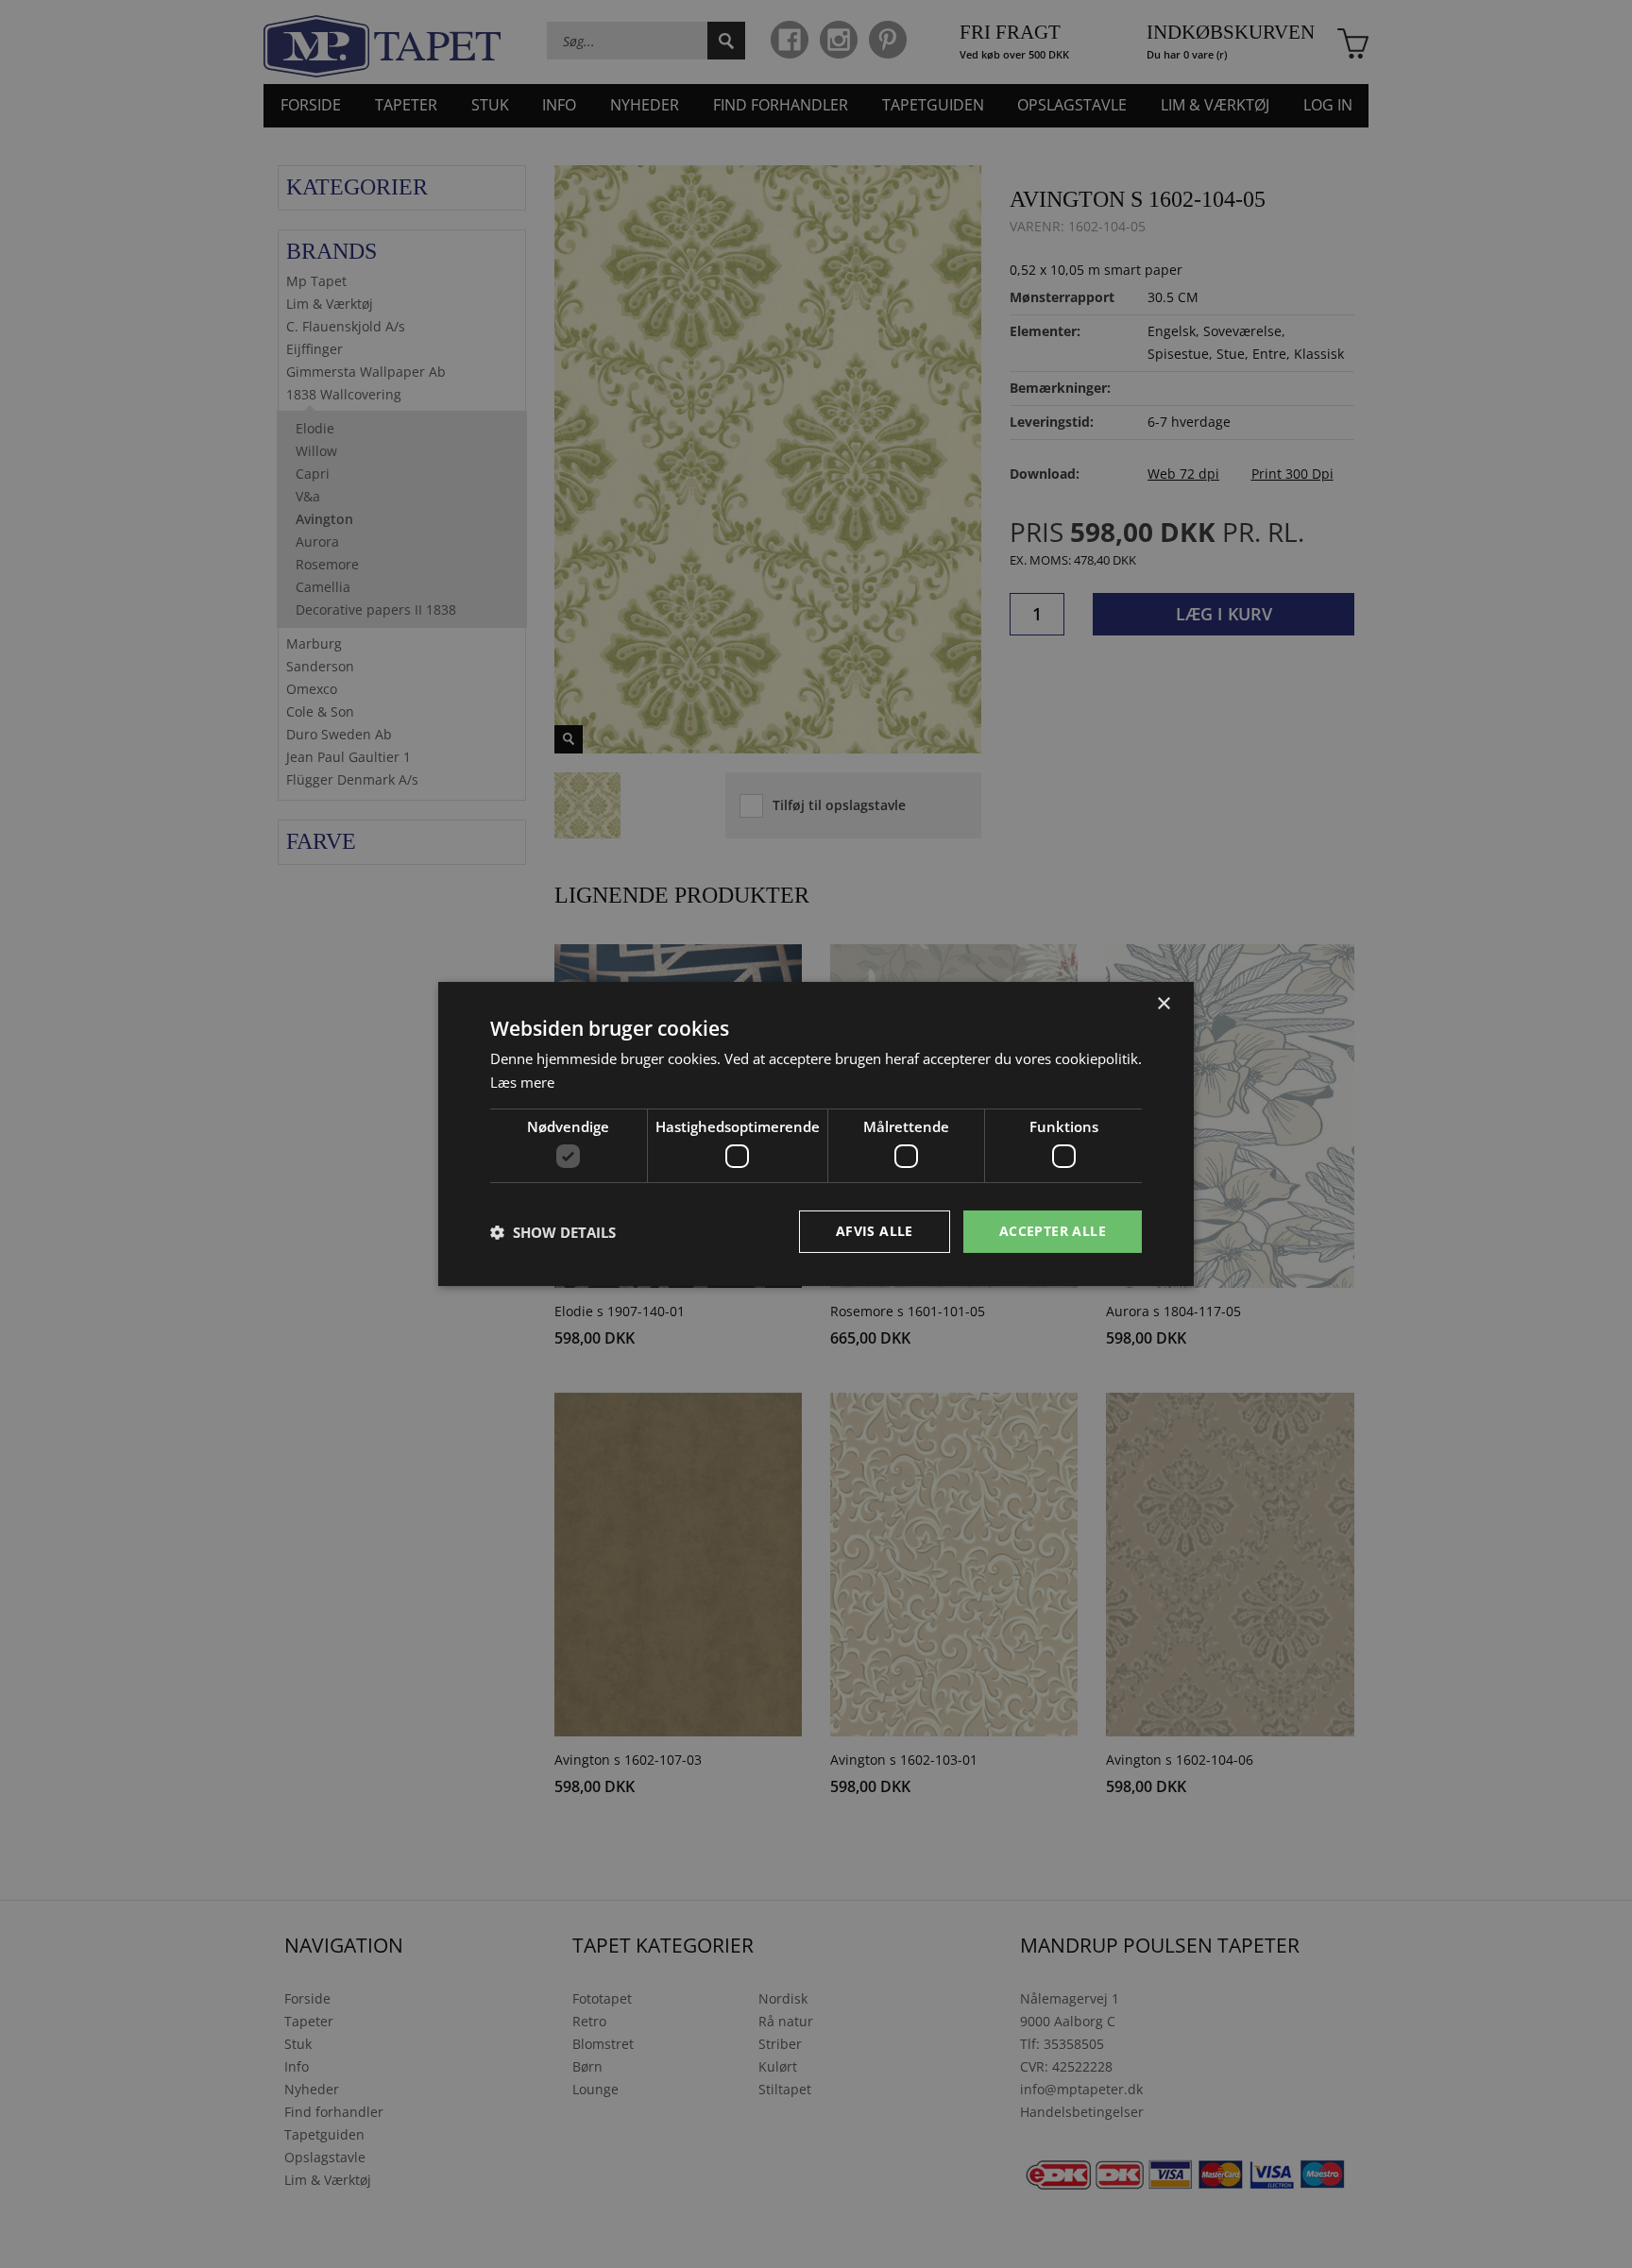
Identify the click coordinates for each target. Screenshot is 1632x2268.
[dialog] (816, 1134)
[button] (553, 1232)
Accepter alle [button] (1053, 1231)
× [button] (1163, 1004)
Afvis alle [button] (875, 1231)
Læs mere (522, 1082)
